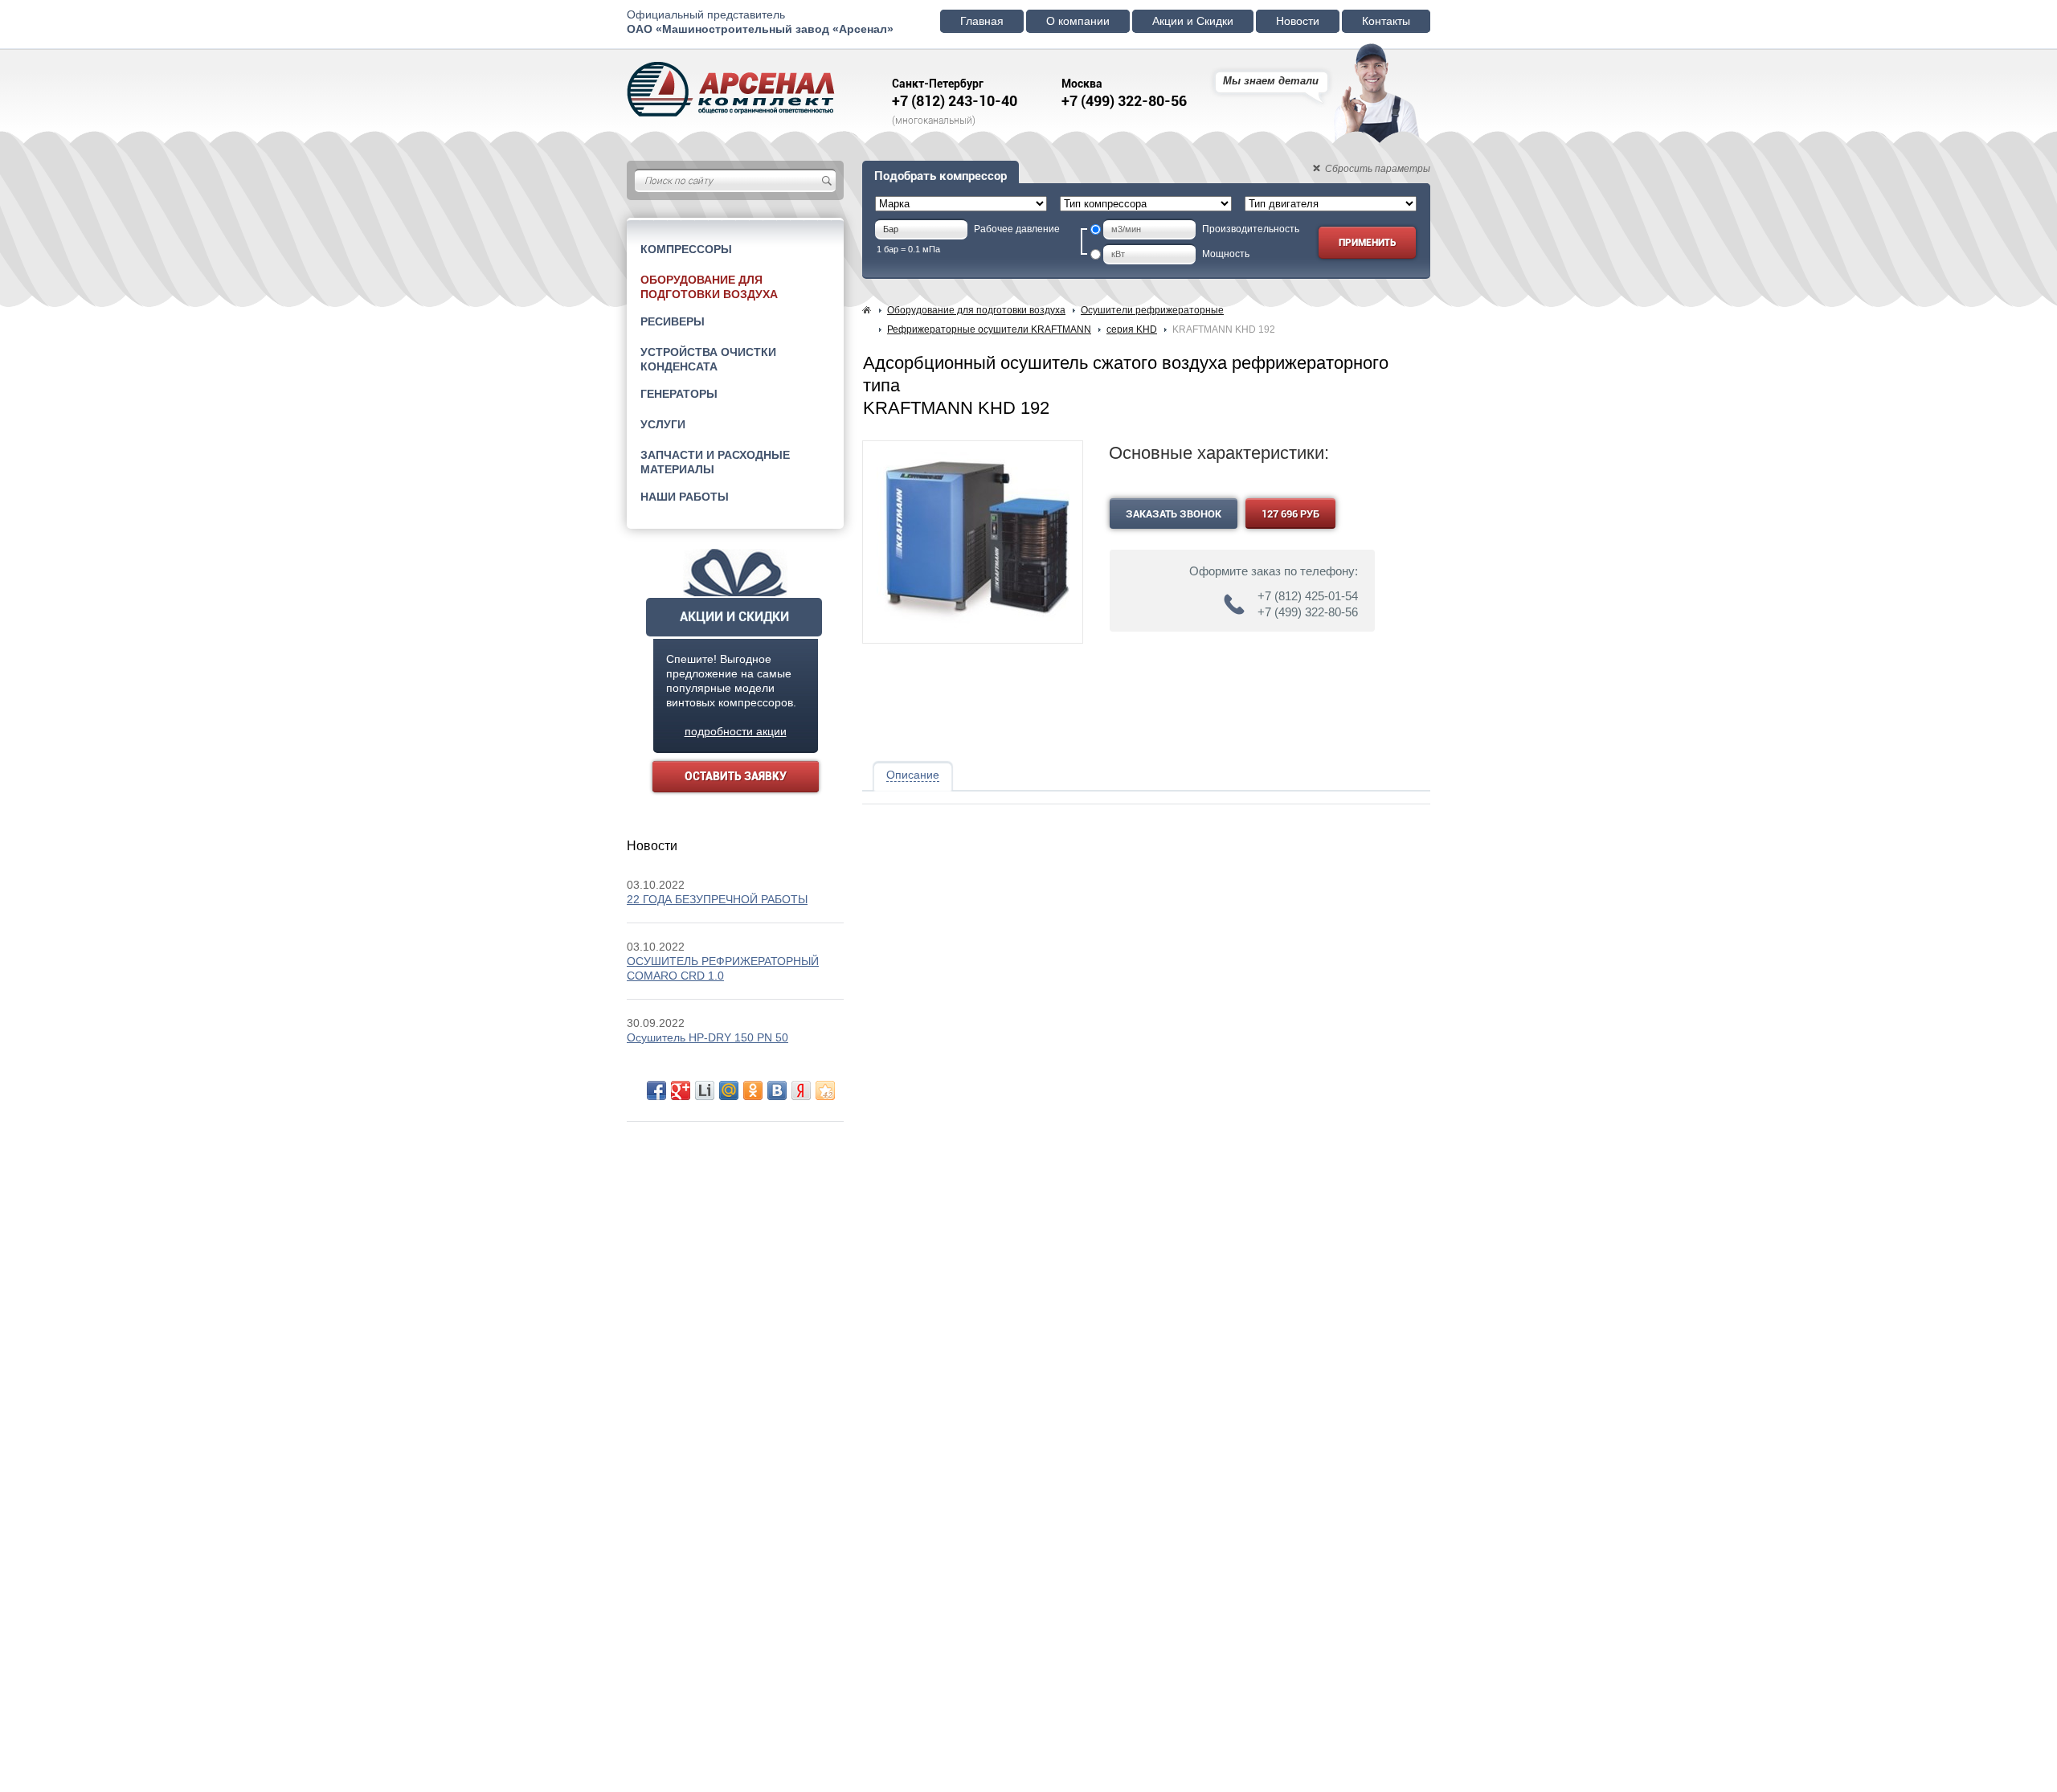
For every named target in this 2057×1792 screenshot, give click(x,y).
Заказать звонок (1174, 514)
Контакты (1386, 21)
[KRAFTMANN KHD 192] (973, 630)
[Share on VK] (777, 1090)
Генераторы (679, 394)
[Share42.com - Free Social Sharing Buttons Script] (825, 1090)
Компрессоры (686, 249)
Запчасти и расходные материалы (715, 462)
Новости (1298, 21)
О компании (1078, 21)
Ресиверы (673, 321)
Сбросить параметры (1378, 169)
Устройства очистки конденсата (708, 359)
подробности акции (736, 731)
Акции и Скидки (1193, 21)
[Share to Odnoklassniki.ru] (753, 1090)
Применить (1367, 243)
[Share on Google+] (681, 1090)
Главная (982, 21)
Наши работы (685, 497)
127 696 (1290, 514)
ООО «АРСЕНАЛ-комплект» (737, 90)
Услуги (663, 424)
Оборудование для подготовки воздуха (709, 287)
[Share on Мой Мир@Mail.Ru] (729, 1090)
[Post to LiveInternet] (705, 1090)
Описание (913, 775)
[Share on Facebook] (656, 1090)
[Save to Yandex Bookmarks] (801, 1090)
